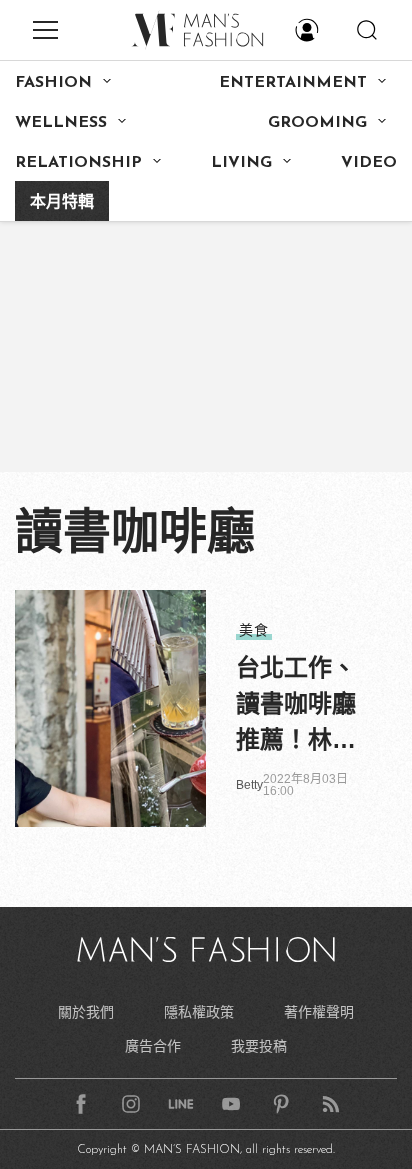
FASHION (53, 83)
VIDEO (369, 163)
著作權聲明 (319, 1012)
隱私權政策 (199, 1012)
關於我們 (86, 1012)
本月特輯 (62, 203)
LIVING (241, 163)
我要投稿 (259, 1046)
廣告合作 (153, 1046)
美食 (254, 630)
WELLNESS (61, 123)
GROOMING (317, 123)
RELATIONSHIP (78, 163)
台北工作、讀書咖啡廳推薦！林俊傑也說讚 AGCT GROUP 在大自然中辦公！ (296, 706)
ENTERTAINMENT (293, 83)
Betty (249, 785)
